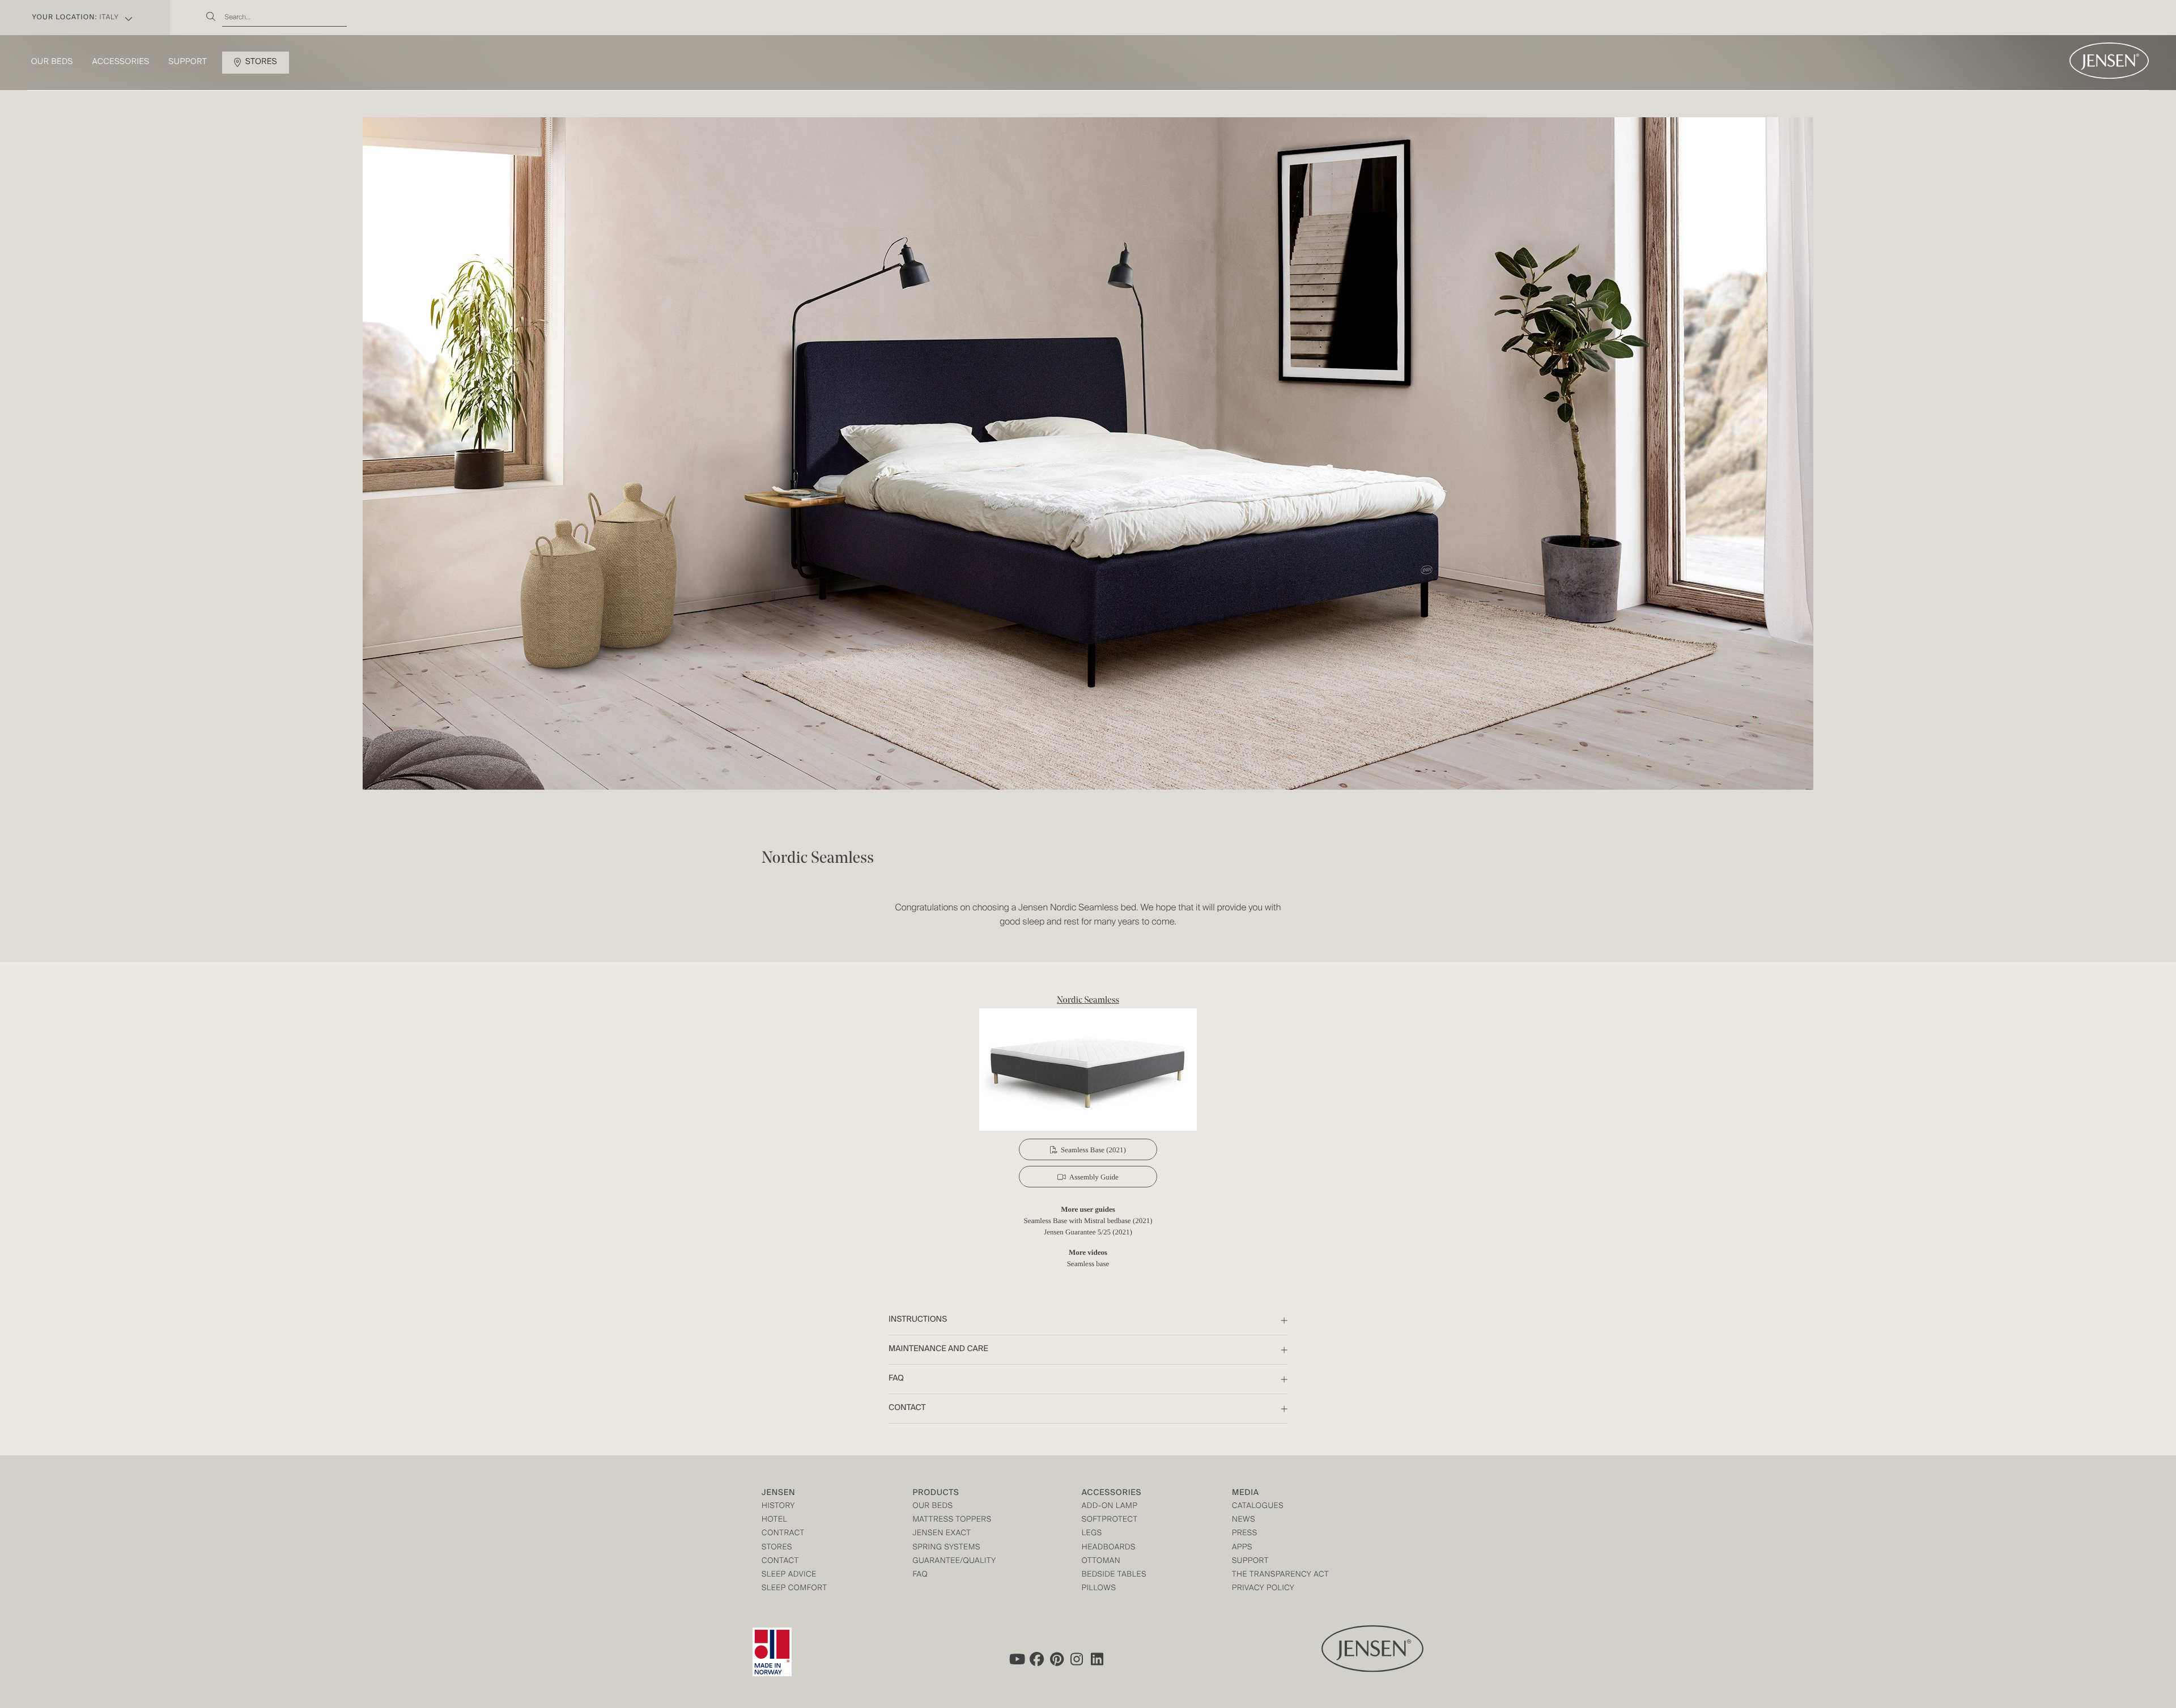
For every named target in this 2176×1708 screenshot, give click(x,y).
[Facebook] (1036, 1659)
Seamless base (1088, 1264)
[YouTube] (1016, 1659)
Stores (261, 62)
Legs (1092, 1534)
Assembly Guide (1094, 1177)
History (778, 1507)
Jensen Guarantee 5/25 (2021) (1088, 1232)
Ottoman (1101, 1562)
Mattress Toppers (952, 1520)
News (1244, 1520)
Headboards (1109, 1548)
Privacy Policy (1263, 1589)
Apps (1242, 1548)
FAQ (920, 1575)
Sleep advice (789, 1575)
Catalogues (1258, 1507)
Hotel (774, 1520)
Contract (783, 1534)
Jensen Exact (942, 1534)
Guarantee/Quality (954, 1562)
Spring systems (946, 1548)
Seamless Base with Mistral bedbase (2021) (1088, 1221)
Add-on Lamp (1110, 1507)
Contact (780, 1562)
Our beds (52, 62)
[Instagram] (1077, 1659)
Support (188, 62)
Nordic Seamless (1088, 1000)
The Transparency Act (1280, 1575)
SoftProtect (1110, 1520)
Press (1245, 1534)
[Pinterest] (1057, 1659)
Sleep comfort (794, 1589)
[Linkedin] (1098, 1659)
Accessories (121, 62)
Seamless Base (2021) (1093, 1150)
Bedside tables (1114, 1575)
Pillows (1099, 1589)
